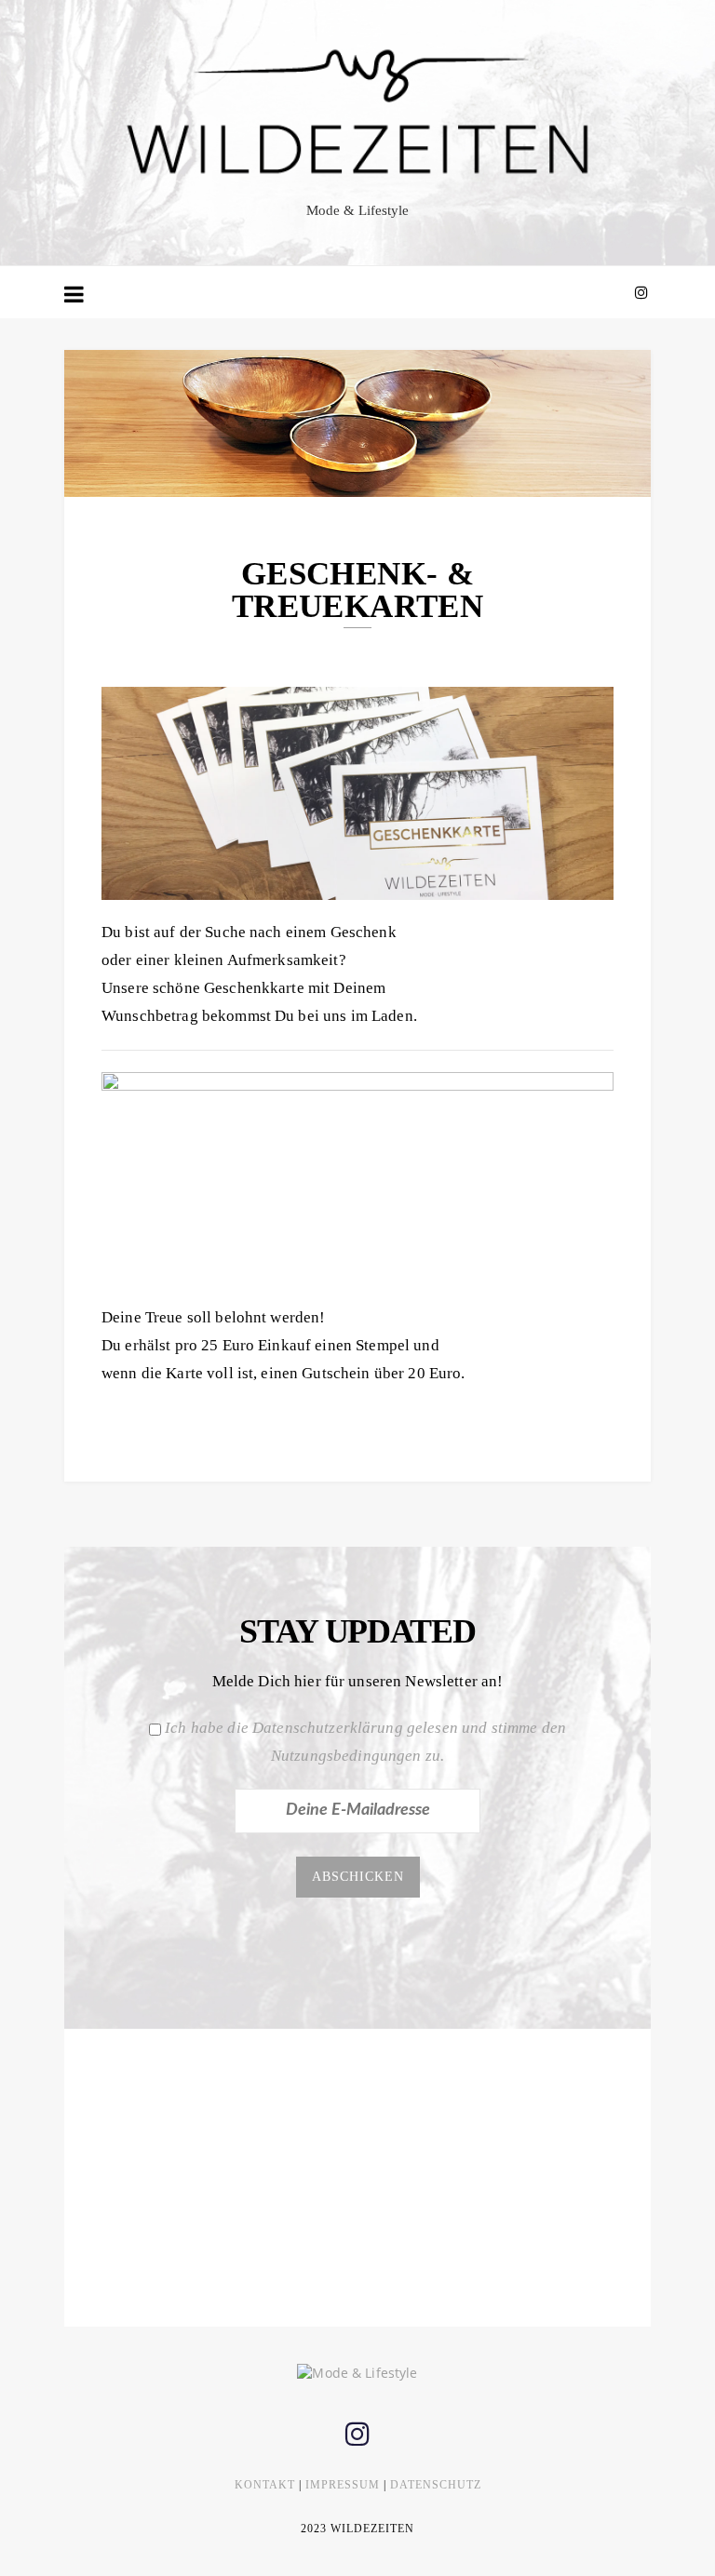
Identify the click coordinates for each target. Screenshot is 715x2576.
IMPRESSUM (343, 2485)
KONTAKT (265, 2485)
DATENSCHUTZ (436, 2485)
